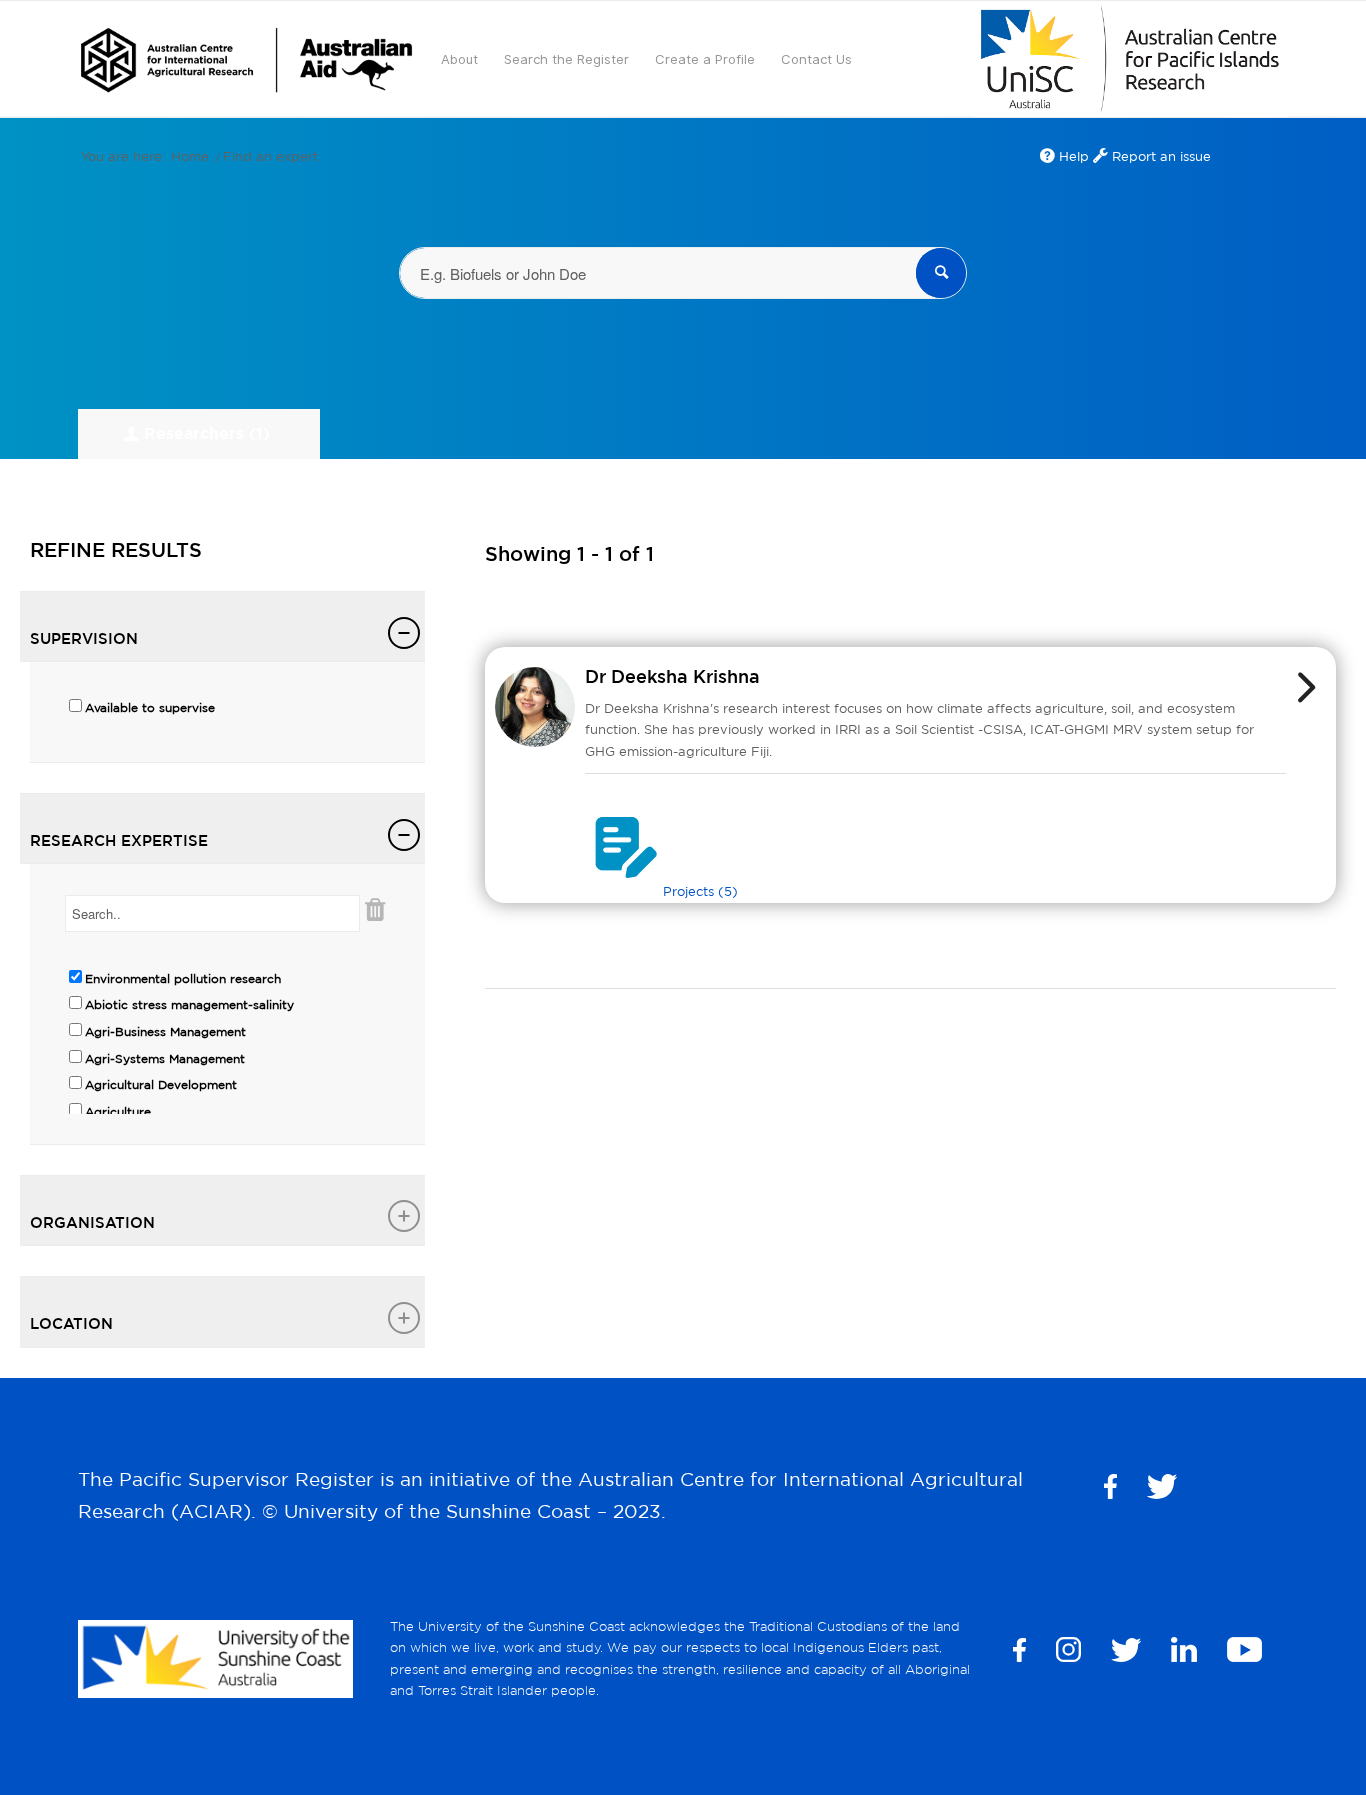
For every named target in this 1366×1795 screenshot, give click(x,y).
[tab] (222, 627)
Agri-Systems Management (165, 1058)
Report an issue (1159, 156)
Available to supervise (150, 707)
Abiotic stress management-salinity (189, 1004)
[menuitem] (246, 59)
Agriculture (118, 1111)
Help (1072, 156)
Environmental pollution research (183, 978)
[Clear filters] (375, 923)
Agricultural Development (161, 1084)
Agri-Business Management (165, 1031)
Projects (700, 891)
